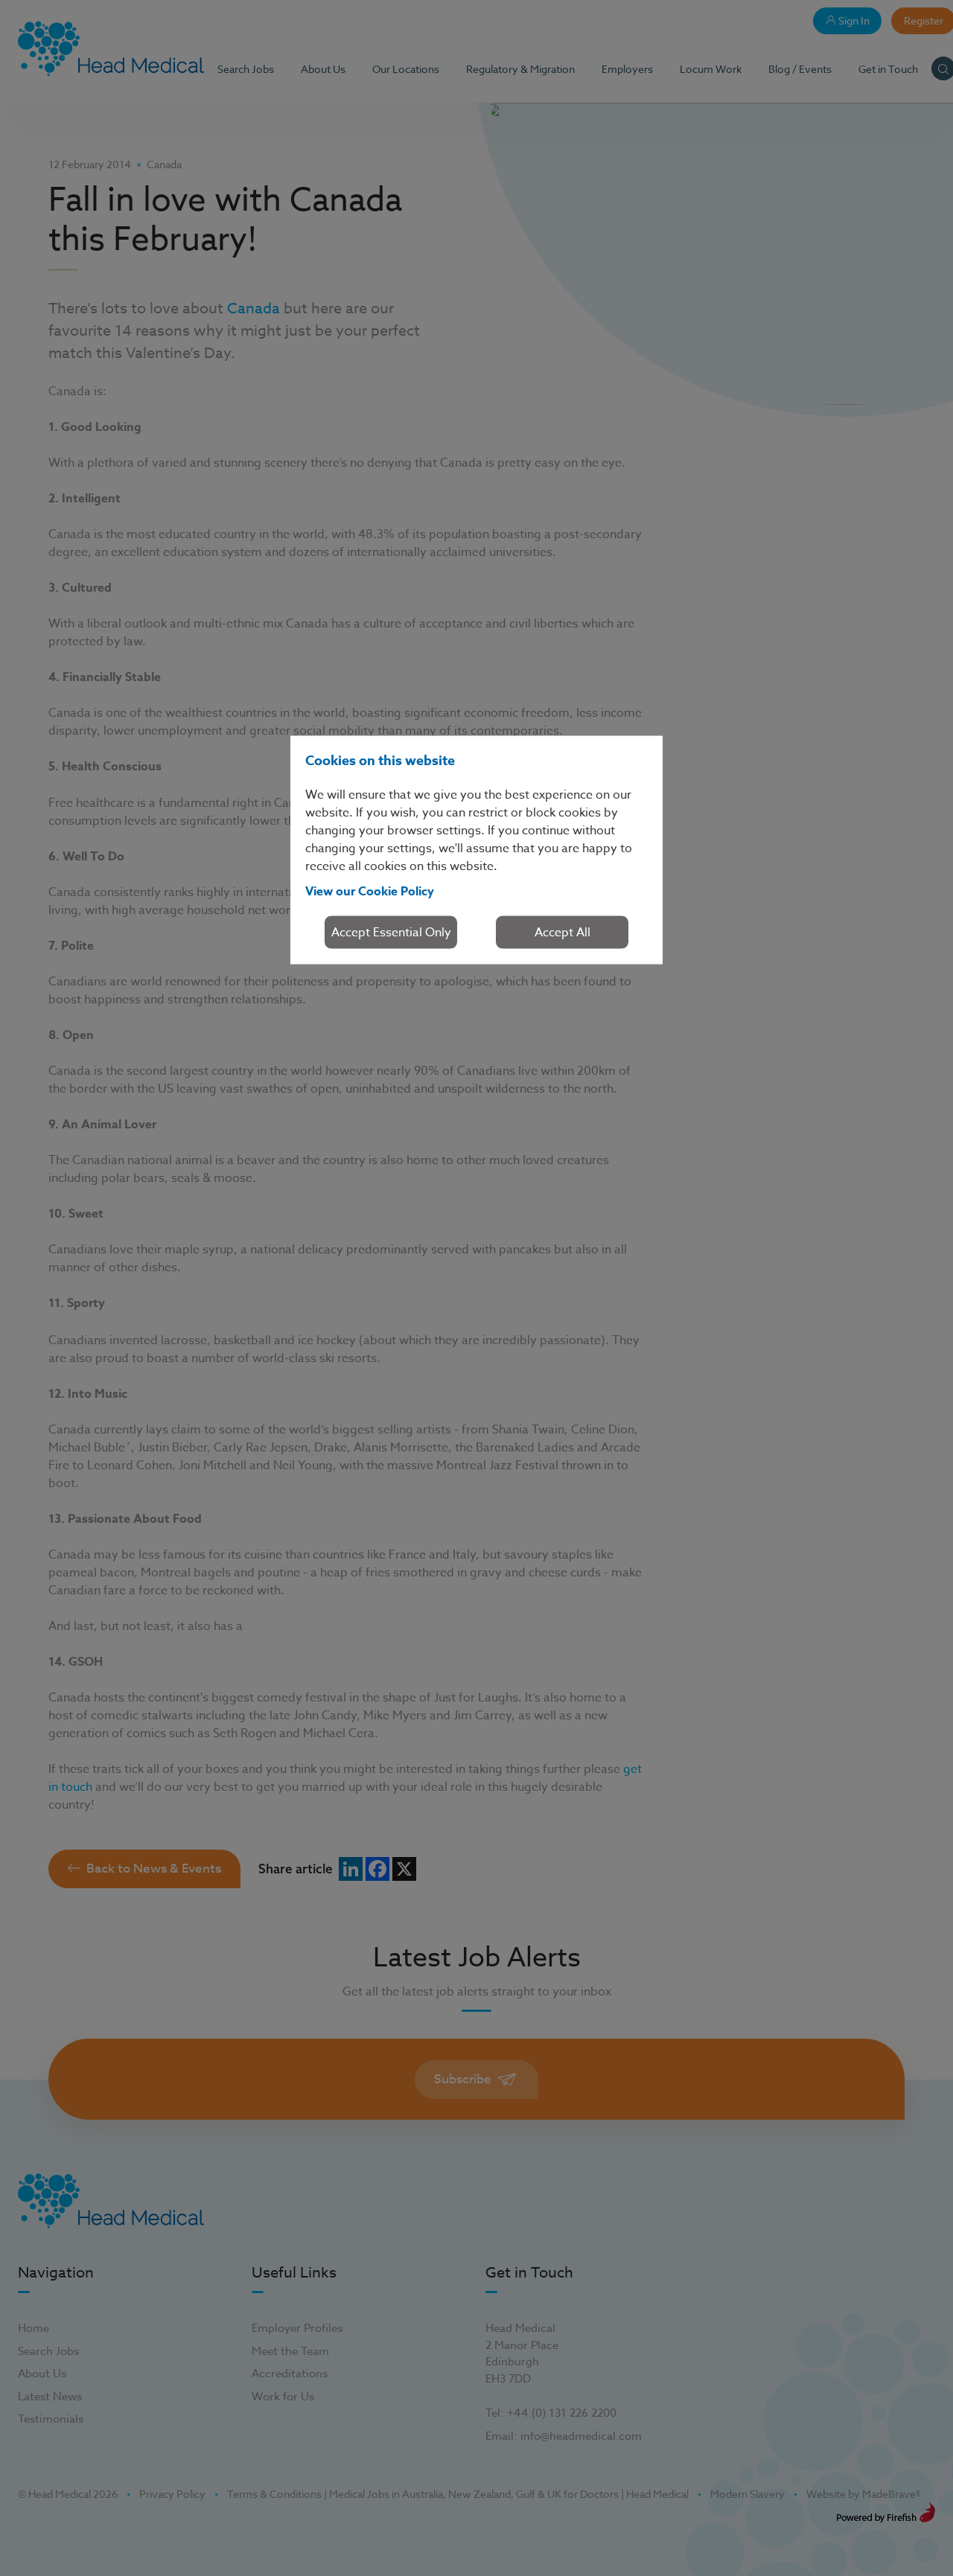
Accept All (562, 933)
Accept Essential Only (391, 933)
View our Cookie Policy (370, 892)
